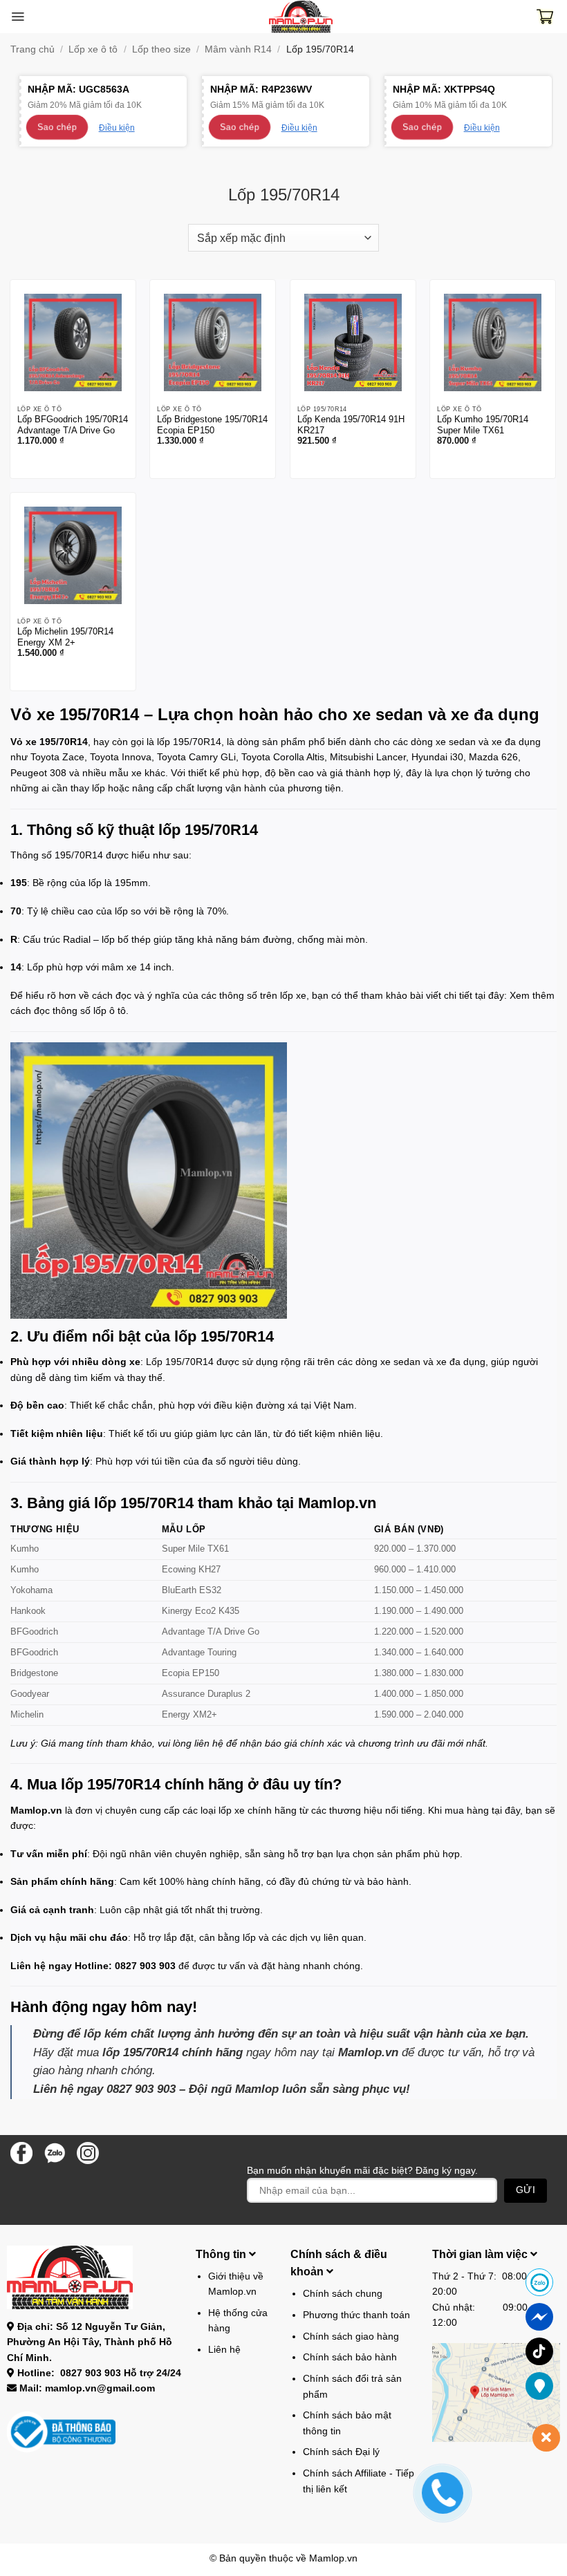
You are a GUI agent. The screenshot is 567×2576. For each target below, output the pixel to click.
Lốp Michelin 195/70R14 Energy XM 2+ (65, 637)
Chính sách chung (343, 2293)
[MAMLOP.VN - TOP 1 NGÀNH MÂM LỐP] (301, 17)
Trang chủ (32, 49)
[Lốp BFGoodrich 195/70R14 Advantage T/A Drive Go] (73, 342)
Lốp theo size (161, 49)
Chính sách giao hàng (351, 2336)
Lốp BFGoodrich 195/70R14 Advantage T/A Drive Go (73, 425)
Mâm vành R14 (238, 49)
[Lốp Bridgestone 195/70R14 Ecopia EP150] (213, 342)
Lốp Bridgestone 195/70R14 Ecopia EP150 (212, 425)
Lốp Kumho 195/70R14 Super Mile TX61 (483, 425)
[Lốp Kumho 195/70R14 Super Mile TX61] (493, 342)
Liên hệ (224, 2349)
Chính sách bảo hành (350, 2357)
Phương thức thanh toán (356, 2315)
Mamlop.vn (333, 2558)
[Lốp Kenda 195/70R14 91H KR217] (353, 342)
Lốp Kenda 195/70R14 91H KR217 (351, 425)
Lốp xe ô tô (93, 49)
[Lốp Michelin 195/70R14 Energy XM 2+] (73, 555)
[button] (18, 17)
